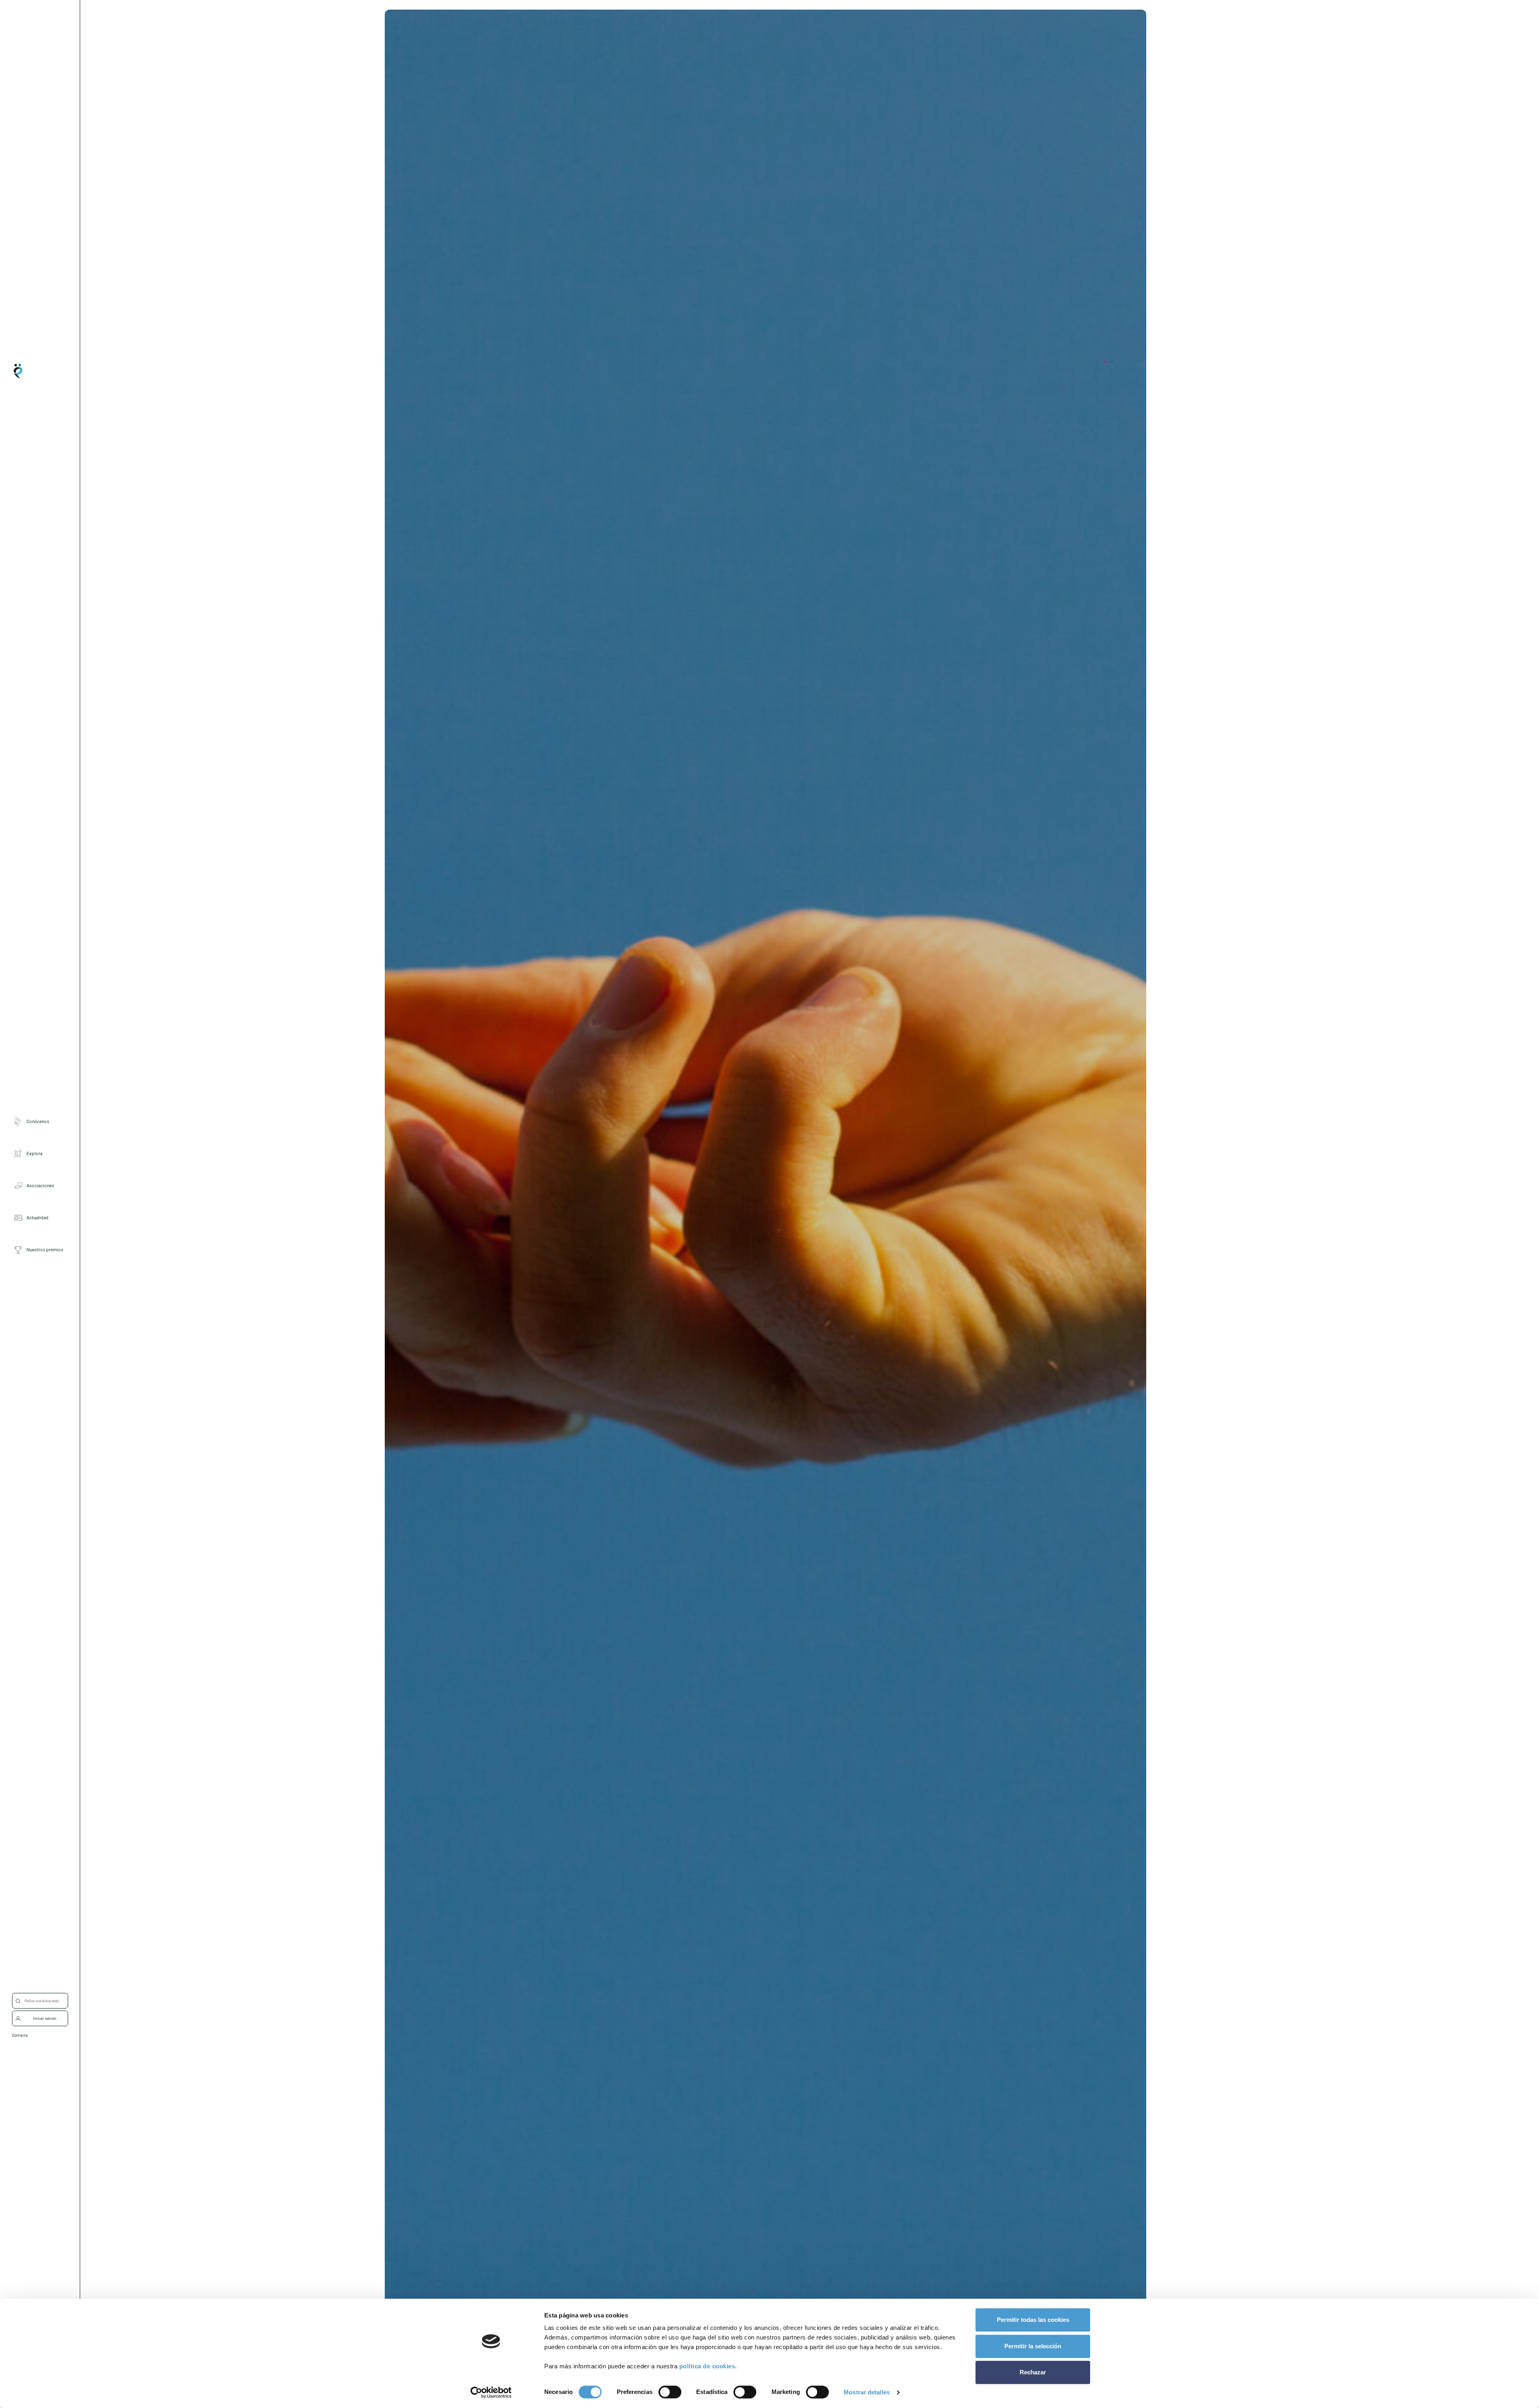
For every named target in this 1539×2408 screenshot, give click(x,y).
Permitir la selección (1033, 2346)
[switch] (670, 2392)
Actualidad (37, 1217)
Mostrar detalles (867, 2392)
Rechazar (1033, 2372)
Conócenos (38, 1121)
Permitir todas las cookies (1033, 2320)
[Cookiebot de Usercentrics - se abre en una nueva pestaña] (491, 2392)
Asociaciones (40, 1185)
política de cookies (707, 2366)
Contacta (20, 2035)
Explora (34, 1153)
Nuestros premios (45, 1249)
